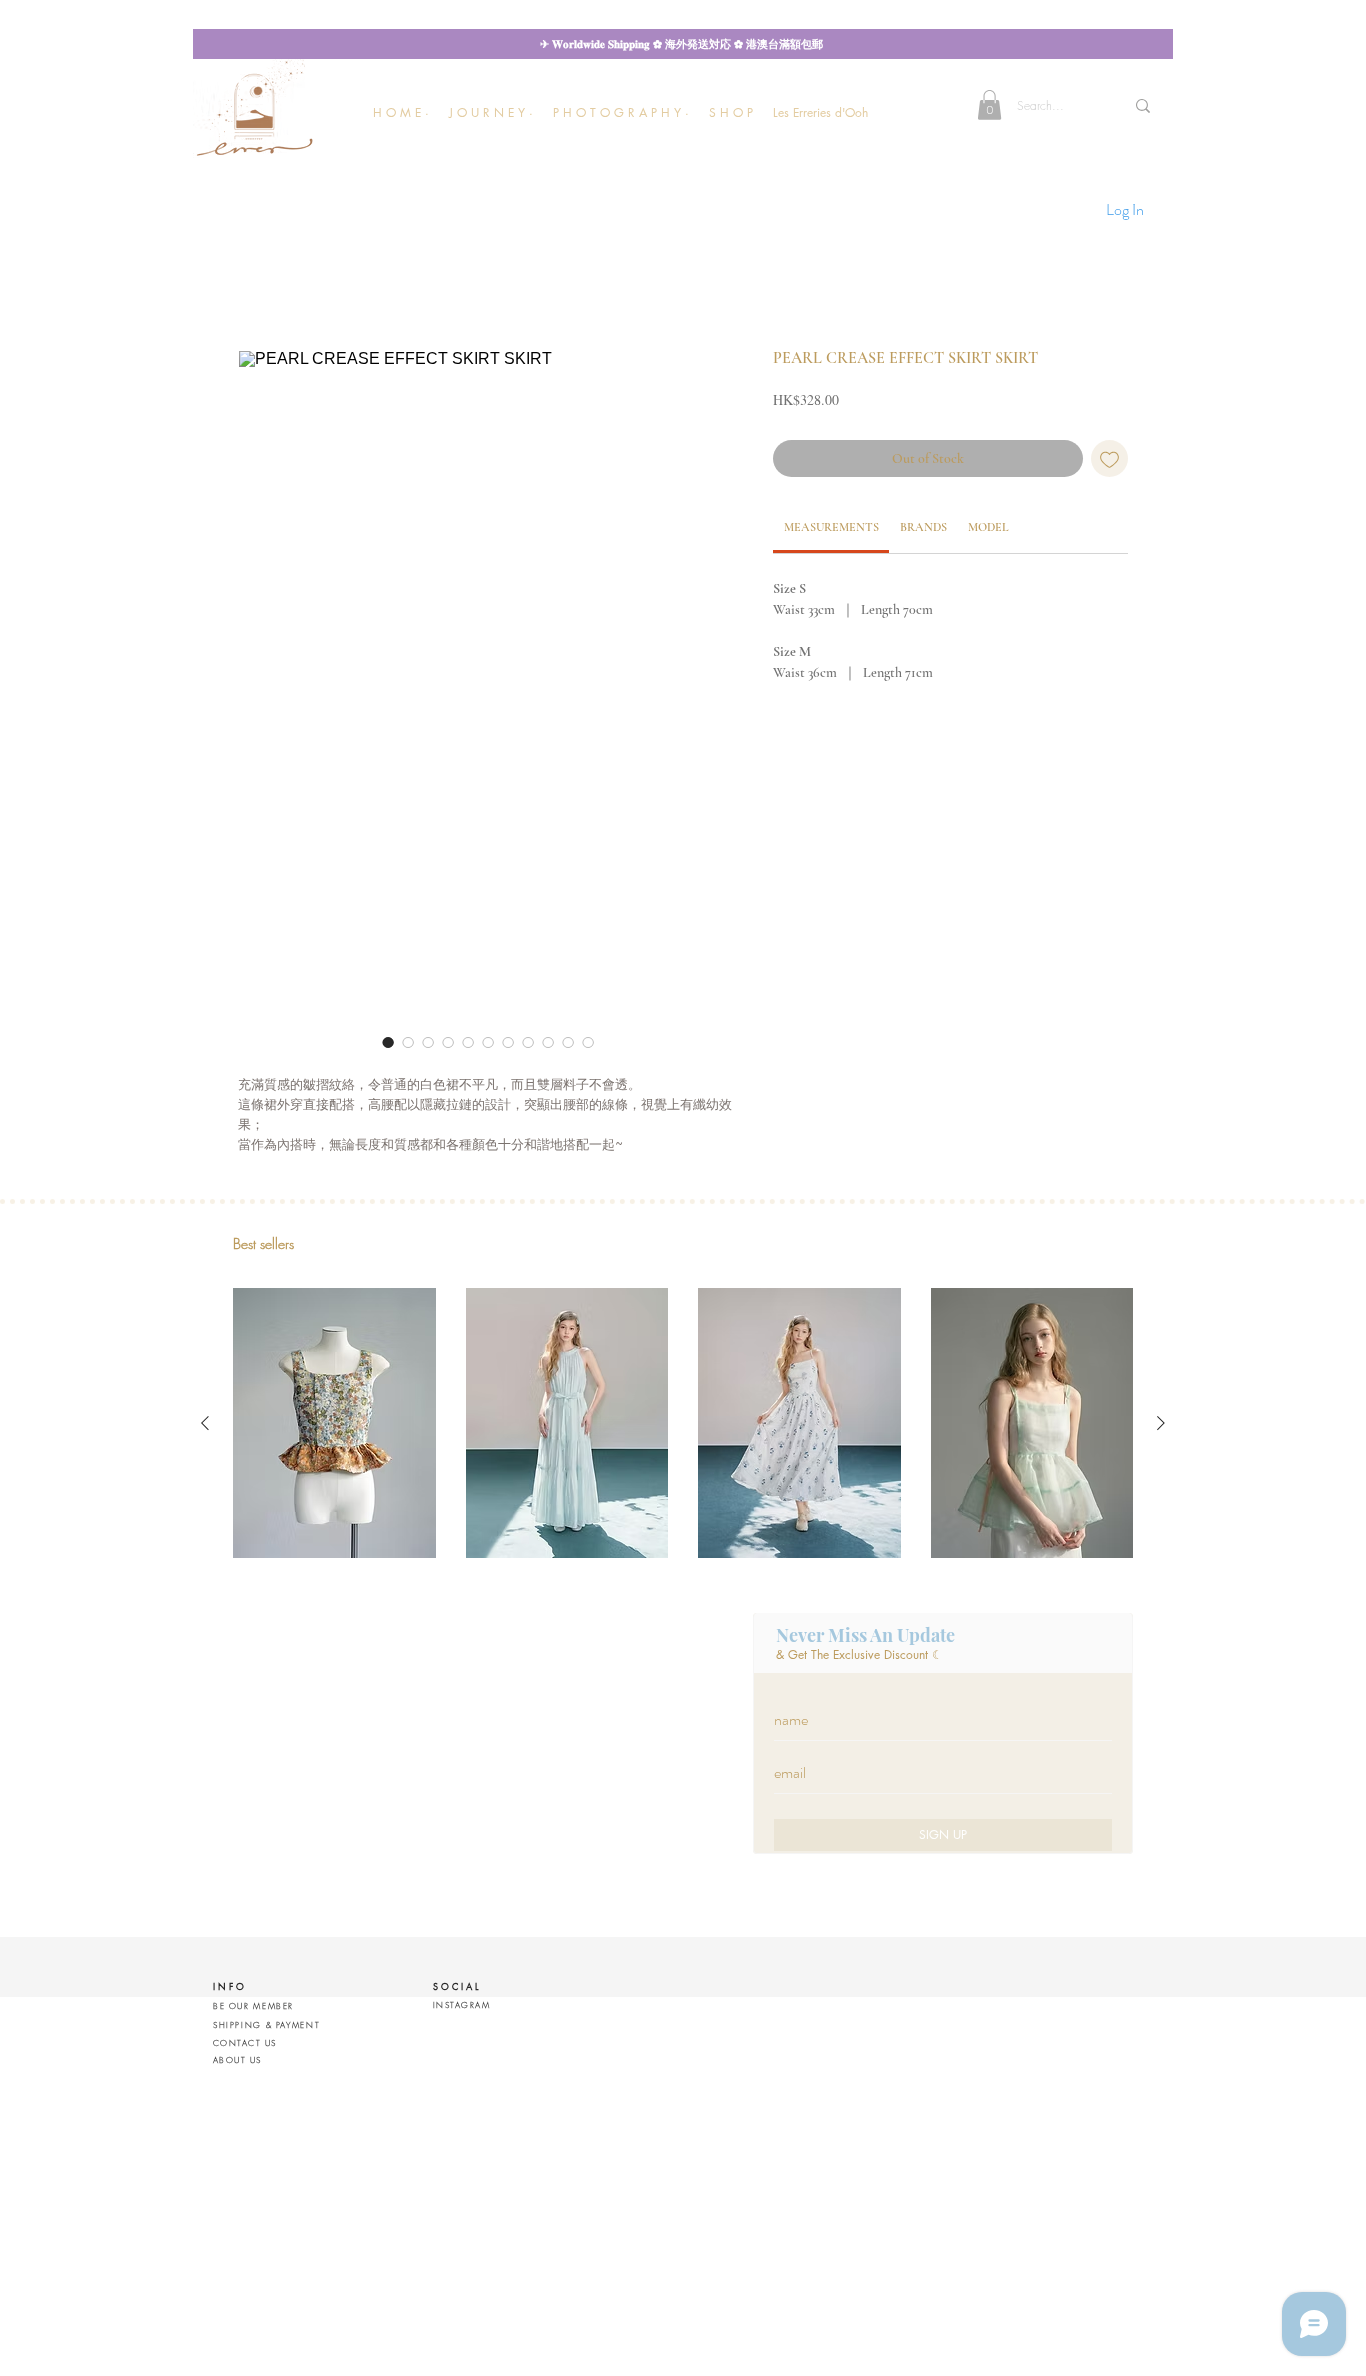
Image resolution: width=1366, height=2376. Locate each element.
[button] (491, 112)
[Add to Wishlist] (1109, 458)
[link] (831, 527)
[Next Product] (1161, 1423)
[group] (683, 1423)
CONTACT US (244, 2043)
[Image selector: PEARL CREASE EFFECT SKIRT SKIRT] (388, 1042)
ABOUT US (237, 2060)
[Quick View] (334, 1423)
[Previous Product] (205, 1423)
